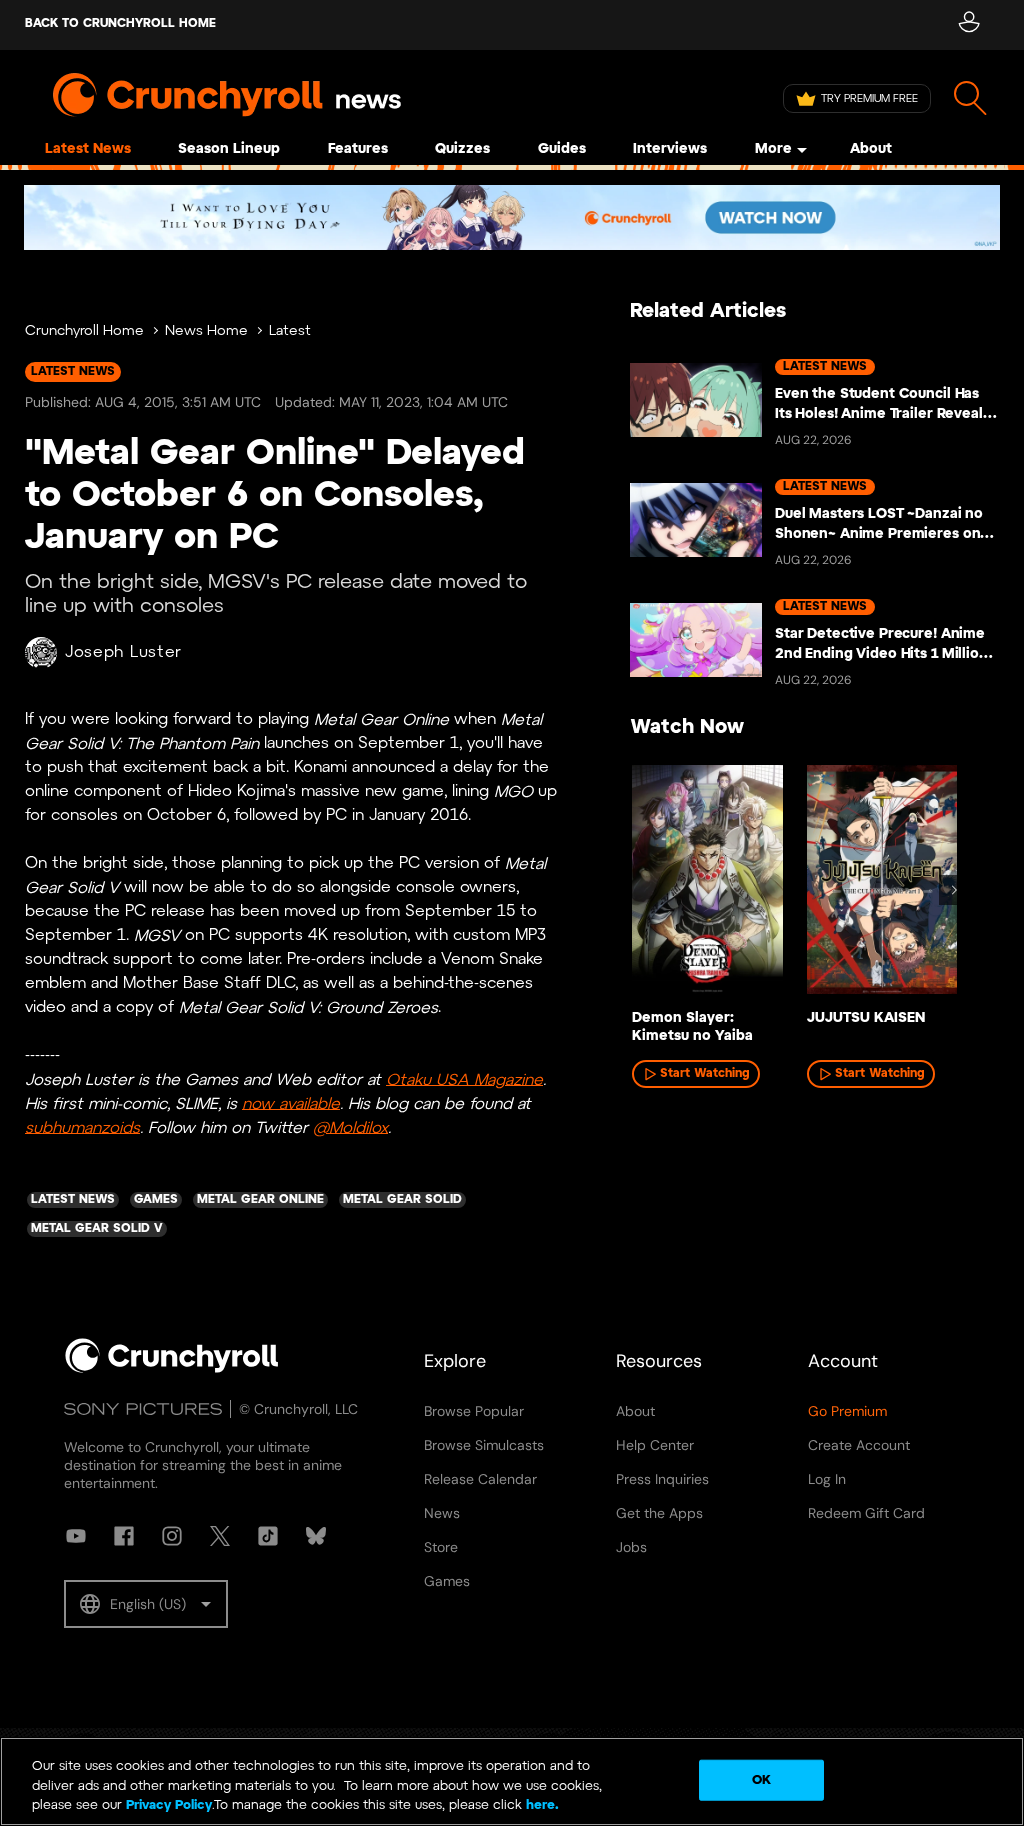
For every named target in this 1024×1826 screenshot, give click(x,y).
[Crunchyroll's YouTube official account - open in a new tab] (76, 1536)
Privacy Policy (169, 1805)
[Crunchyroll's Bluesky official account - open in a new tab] (316, 1536)
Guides (562, 149)
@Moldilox (350, 1127)
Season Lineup (229, 149)
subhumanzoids (82, 1127)
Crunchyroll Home (84, 331)
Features (358, 149)
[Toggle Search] (970, 98)
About (871, 149)
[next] (954, 890)
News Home (206, 331)
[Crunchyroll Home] (172, 1369)
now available (291, 1103)
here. (540, 1805)
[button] (146, 1604)
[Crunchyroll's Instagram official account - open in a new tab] (172, 1536)
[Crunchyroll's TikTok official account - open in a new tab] (268, 1536)
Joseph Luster (123, 652)
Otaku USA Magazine (464, 1079)
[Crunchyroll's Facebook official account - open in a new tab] (124, 1536)
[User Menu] (968, 25)
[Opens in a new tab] (512, 217)
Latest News (88, 149)
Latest (290, 331)
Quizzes (462, 149)
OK (761, 1779)
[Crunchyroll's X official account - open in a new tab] (220, 1536)
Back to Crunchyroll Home (120, 23)
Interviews (670, 149)
